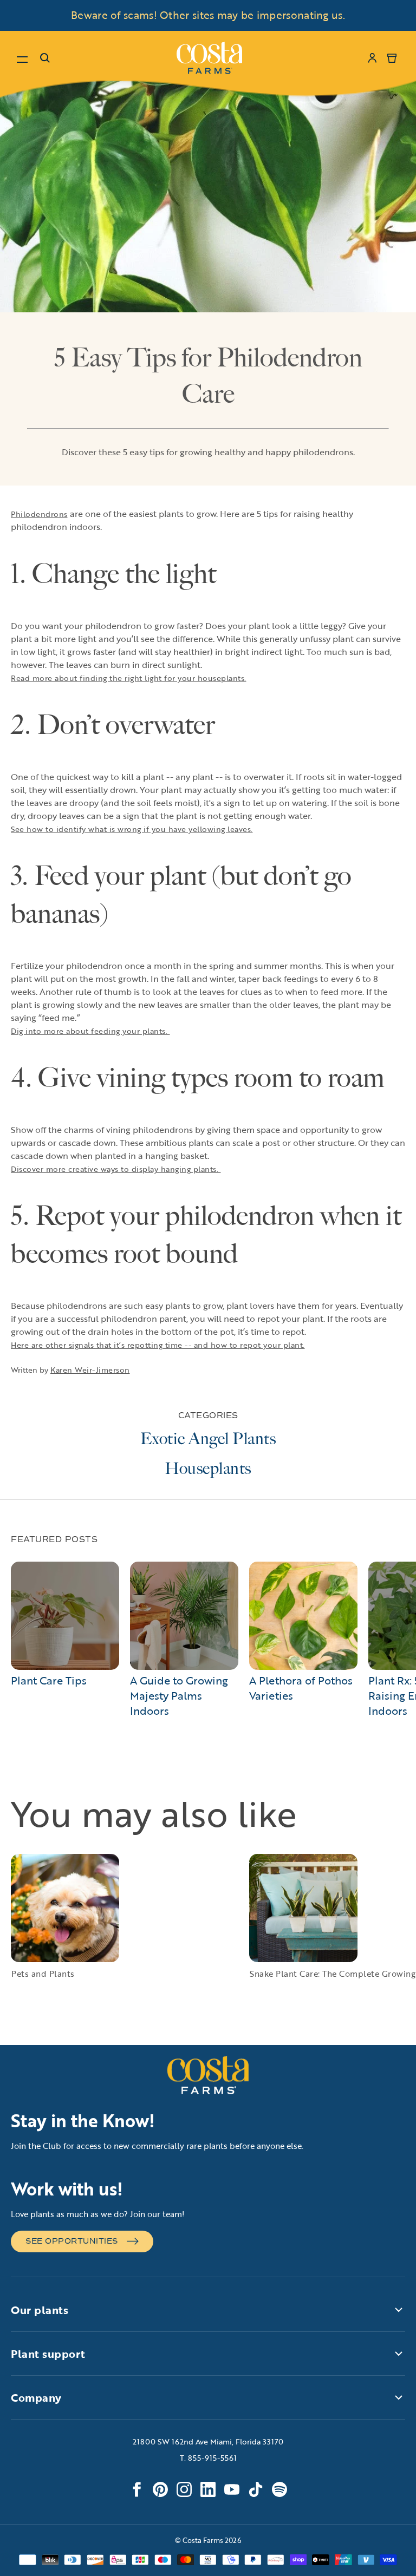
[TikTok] (256, 2489)
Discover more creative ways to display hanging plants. (116, 1169)
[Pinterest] (160, 2489)
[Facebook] (136, 2489)
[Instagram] (184, 2489)
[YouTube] (232, 2489)
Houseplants (208, 1469)
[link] (209, 58)
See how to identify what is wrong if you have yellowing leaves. (132, 829)
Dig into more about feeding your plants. (90, 1031)
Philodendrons (39, 514)
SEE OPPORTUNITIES (72, 2241)
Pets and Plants (43, 1974)
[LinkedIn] (208, 2489)
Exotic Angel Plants (208, 1439)
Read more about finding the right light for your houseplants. (129, 678)
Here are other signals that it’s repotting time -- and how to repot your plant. (158, 1345)
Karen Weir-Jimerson (90, 1370)
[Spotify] (279, 2489)
